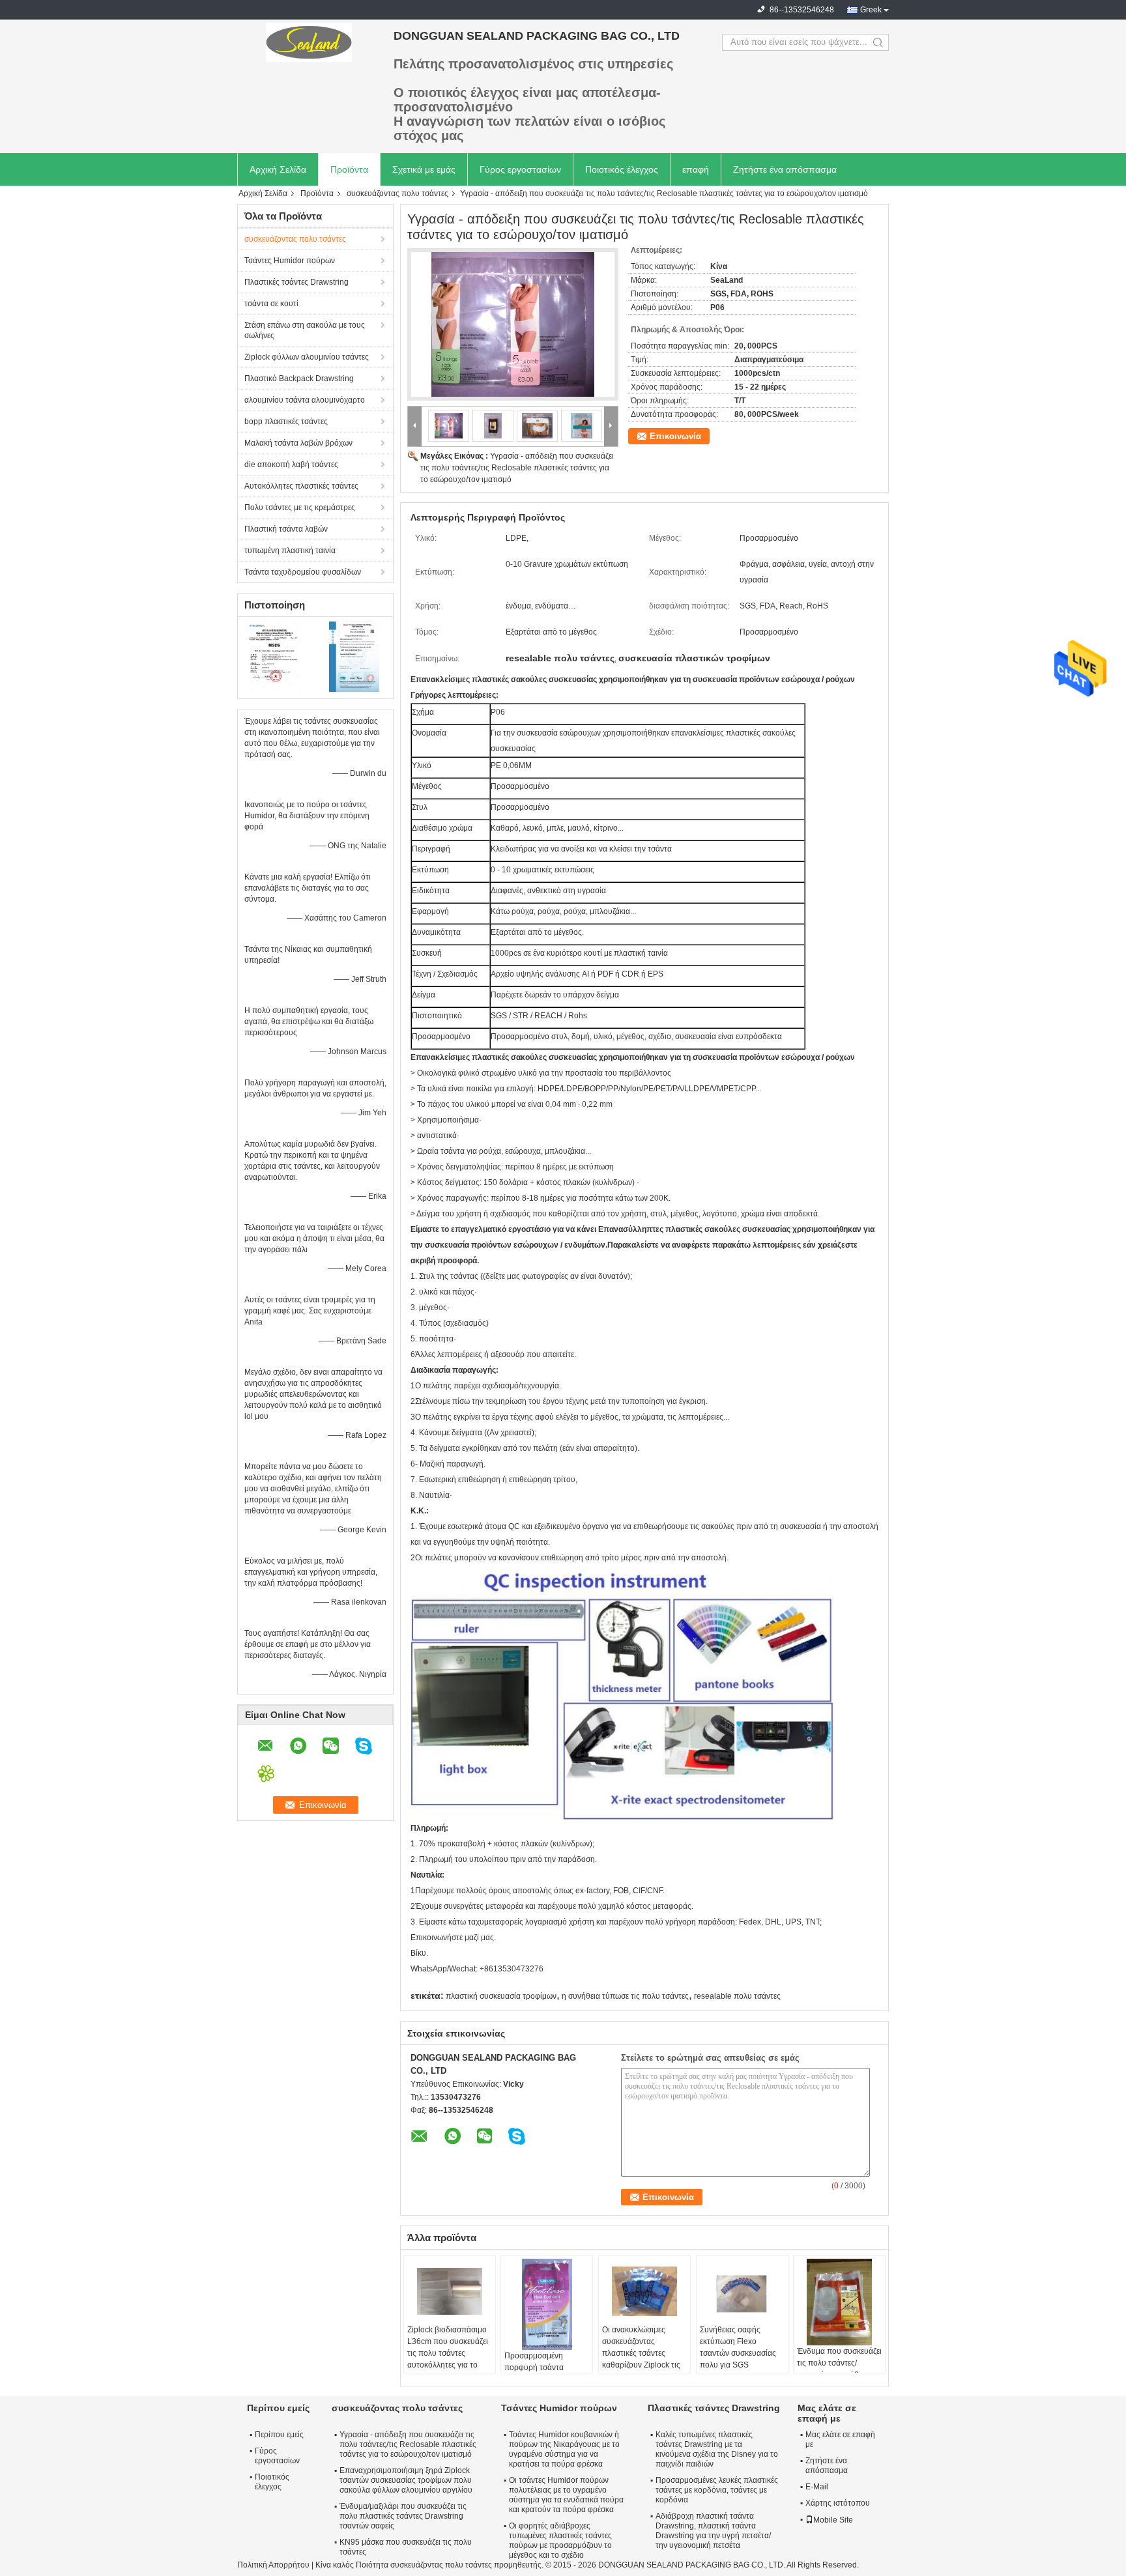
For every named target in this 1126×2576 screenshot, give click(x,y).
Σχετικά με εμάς (424, 169)
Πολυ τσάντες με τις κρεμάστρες (300, 508)
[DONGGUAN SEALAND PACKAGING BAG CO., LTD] (309, 42)
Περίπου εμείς (279, 2435)
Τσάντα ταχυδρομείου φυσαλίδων (303, 572)
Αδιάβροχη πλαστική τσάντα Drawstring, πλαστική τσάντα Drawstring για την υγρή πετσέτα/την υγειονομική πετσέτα (713, 2531)
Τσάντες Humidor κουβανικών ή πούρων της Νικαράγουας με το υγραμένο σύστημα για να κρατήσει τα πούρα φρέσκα (564, 2449)
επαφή (696, 169)
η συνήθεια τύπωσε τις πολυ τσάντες (625, 1996)
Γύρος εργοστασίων (520, 169)
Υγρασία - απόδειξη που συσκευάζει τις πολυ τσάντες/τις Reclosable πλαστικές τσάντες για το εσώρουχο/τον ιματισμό (517, 468)
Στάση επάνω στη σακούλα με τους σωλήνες (305, 330)
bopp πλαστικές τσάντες (286, 422)
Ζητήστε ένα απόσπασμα (785, 169)
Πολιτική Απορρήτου (273, 2565)
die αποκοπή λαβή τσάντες (291, 465)
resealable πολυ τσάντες (737, 1996)
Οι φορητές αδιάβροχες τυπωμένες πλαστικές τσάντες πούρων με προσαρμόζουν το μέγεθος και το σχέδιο (560, 2540)
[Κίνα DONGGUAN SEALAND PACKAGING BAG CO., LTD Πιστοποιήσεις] (277, 656)
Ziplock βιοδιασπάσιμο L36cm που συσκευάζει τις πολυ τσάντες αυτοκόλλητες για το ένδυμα (448, 2353)
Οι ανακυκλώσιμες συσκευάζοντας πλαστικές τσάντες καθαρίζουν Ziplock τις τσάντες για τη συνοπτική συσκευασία (642, 2359)
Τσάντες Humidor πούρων (290, 261)
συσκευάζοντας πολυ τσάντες (397, 193)
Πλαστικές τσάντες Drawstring (296, 282)
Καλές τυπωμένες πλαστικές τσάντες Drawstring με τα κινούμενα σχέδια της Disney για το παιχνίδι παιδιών (717, 2449)
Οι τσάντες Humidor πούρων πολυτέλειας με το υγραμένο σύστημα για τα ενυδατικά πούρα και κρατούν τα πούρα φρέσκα (566, 2495)
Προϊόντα (349, 169)
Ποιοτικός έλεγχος (622, 169)
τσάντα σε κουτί (271, 304)
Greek (871, 10)
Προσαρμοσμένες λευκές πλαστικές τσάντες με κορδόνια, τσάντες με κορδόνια (717, 2490)
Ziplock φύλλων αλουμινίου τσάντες (307, 357)
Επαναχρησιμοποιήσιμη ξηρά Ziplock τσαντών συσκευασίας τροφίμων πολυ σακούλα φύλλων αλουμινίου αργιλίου (406, 2480)
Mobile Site (833, 2520)
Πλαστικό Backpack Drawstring (299, 379)
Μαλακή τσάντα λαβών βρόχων (298, 443)
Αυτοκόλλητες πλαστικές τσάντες (301, 486)
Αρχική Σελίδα (278, 169)
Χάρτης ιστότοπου (838, 2503)
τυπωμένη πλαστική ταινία (290, 551)
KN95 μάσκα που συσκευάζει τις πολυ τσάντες (406, 2547)
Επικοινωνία (675, 436)
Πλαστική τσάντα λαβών (286, 529)
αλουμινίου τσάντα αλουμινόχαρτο (305, 400)
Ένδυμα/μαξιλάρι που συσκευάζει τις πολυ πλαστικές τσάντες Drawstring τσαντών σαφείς (403, 2516)
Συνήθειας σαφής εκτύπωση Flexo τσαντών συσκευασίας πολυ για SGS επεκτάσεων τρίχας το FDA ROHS (738, 2359)
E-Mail (817, 2487)
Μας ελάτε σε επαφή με (840, 2440)
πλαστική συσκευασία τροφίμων (501, 1996)
